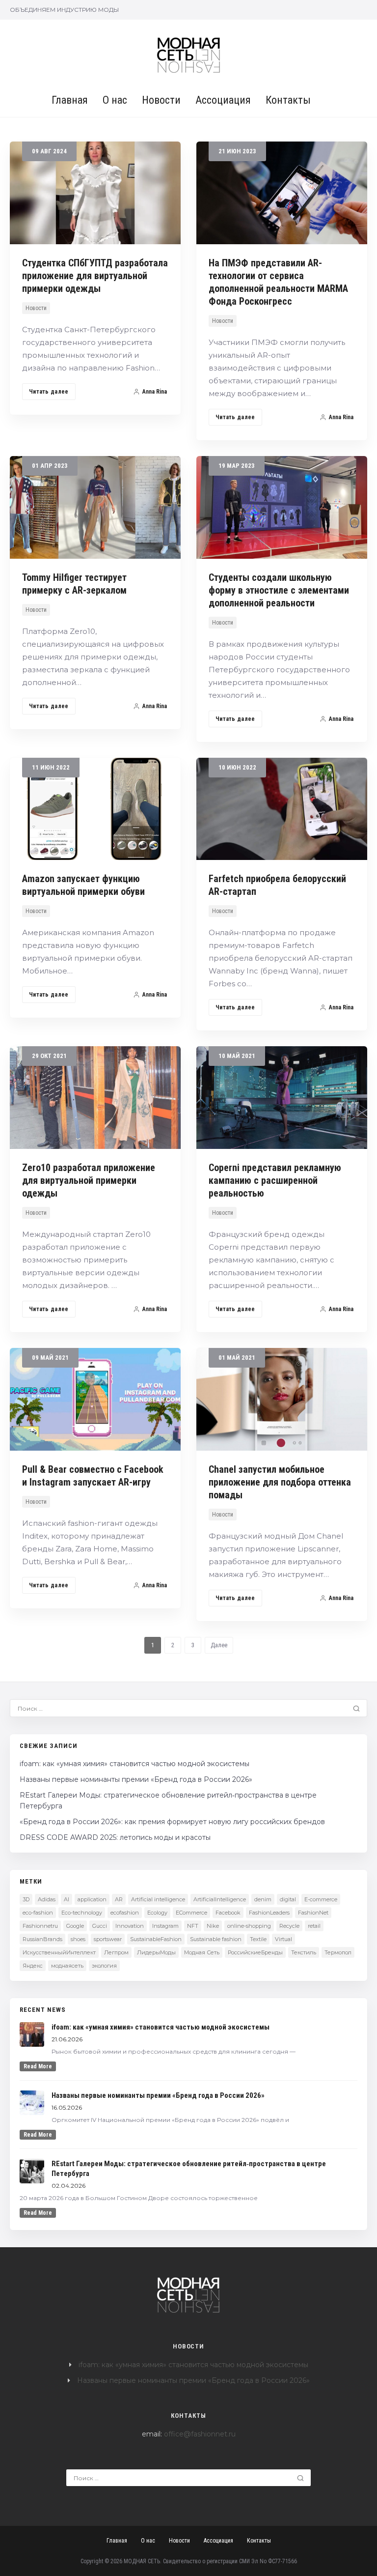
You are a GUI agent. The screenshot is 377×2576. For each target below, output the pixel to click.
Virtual (283, 1939)
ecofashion (125, 1913)
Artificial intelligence (158, 1899)
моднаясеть (67, 1966)
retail (314, 1926)
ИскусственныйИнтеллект (59, 1952)
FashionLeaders (269, 1913)
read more (38, 2066)
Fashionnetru (40, 1926)
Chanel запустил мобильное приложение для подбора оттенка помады (280, 1482)
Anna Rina (155, 392)
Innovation (130, 1926)
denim (263, 1899)
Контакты (288, 100)
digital (288, 1899)
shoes (78, 1939)
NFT (193, 1926)
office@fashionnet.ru (200, 2434)
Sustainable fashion (216, 1939)
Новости (161, 100)
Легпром (116, 1952)
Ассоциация (223, 100)
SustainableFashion (156, 1939)
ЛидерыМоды (156, 1952)
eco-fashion (38, 1913)
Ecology (157, 1913)
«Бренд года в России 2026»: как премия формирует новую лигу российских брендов (172, 1822)
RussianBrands (42, 1939)
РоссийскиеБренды (255, 1952)
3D (26, 1899)
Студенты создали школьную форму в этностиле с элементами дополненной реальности (279, 590)
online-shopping (249, 1926)
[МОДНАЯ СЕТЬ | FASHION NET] (189, 55)
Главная (70, 100)
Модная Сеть (202, 1952)
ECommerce (191, 1913)
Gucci (100, 1926)
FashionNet (313, 1913)
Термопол (338, 1952)
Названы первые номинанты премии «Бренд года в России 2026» (136, 1779)
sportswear (108, 1939)
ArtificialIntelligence (220, 1899)
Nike (213, 1926)
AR (119, 1899)
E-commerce (321, 1899)
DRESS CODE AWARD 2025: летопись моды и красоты (115, 1837)
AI (67, 1899)
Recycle (289, 1926)
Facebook (228, 1913)
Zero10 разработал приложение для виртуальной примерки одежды (89, 1180)
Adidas (47, 1899)
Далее (219, 1645)
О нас (115, 100)
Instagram (165, 1926)
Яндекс (33, 1966)
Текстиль (304, 1952)
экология (104, 1966)
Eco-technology (82, 1913)
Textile (258, 1939)
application (92, 1899)
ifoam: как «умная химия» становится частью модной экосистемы (135, 1764)
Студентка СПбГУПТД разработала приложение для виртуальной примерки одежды (95, 276)
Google (75, 1926)
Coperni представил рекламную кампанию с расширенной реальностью (275, 1180)
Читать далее (49, 392)
